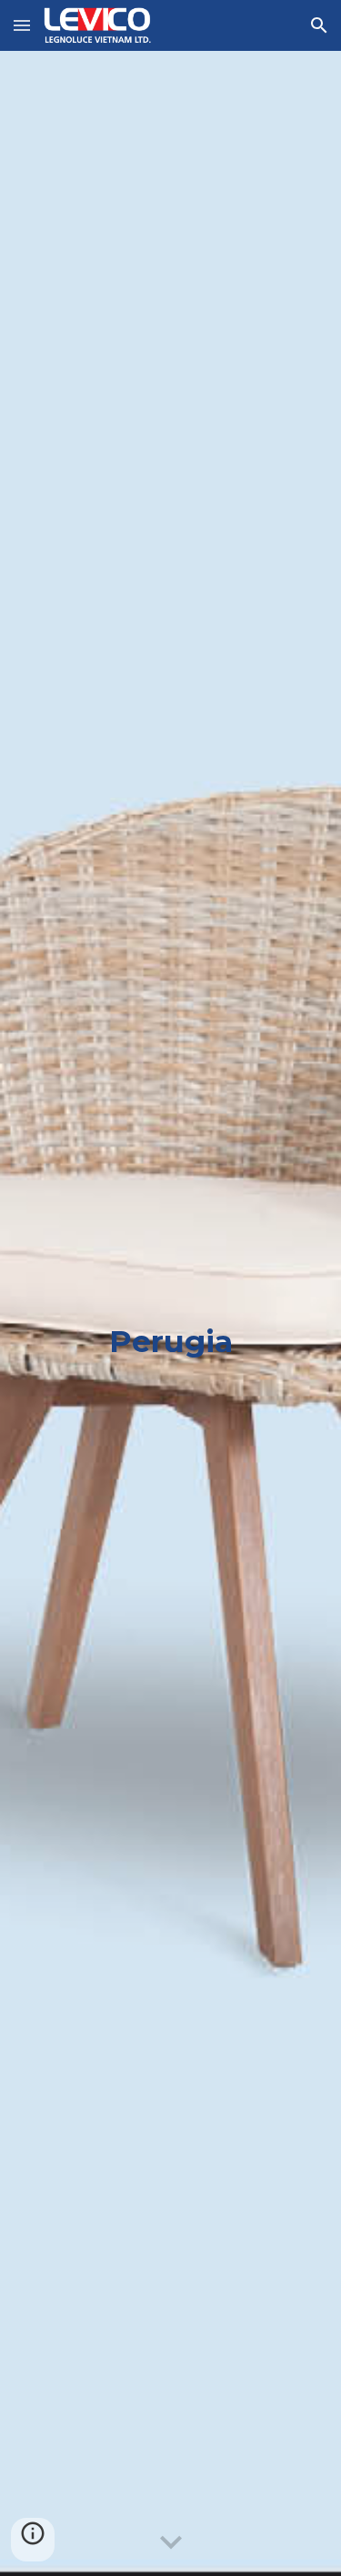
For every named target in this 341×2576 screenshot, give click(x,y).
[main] (171, 1313)
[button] (22, 25)
